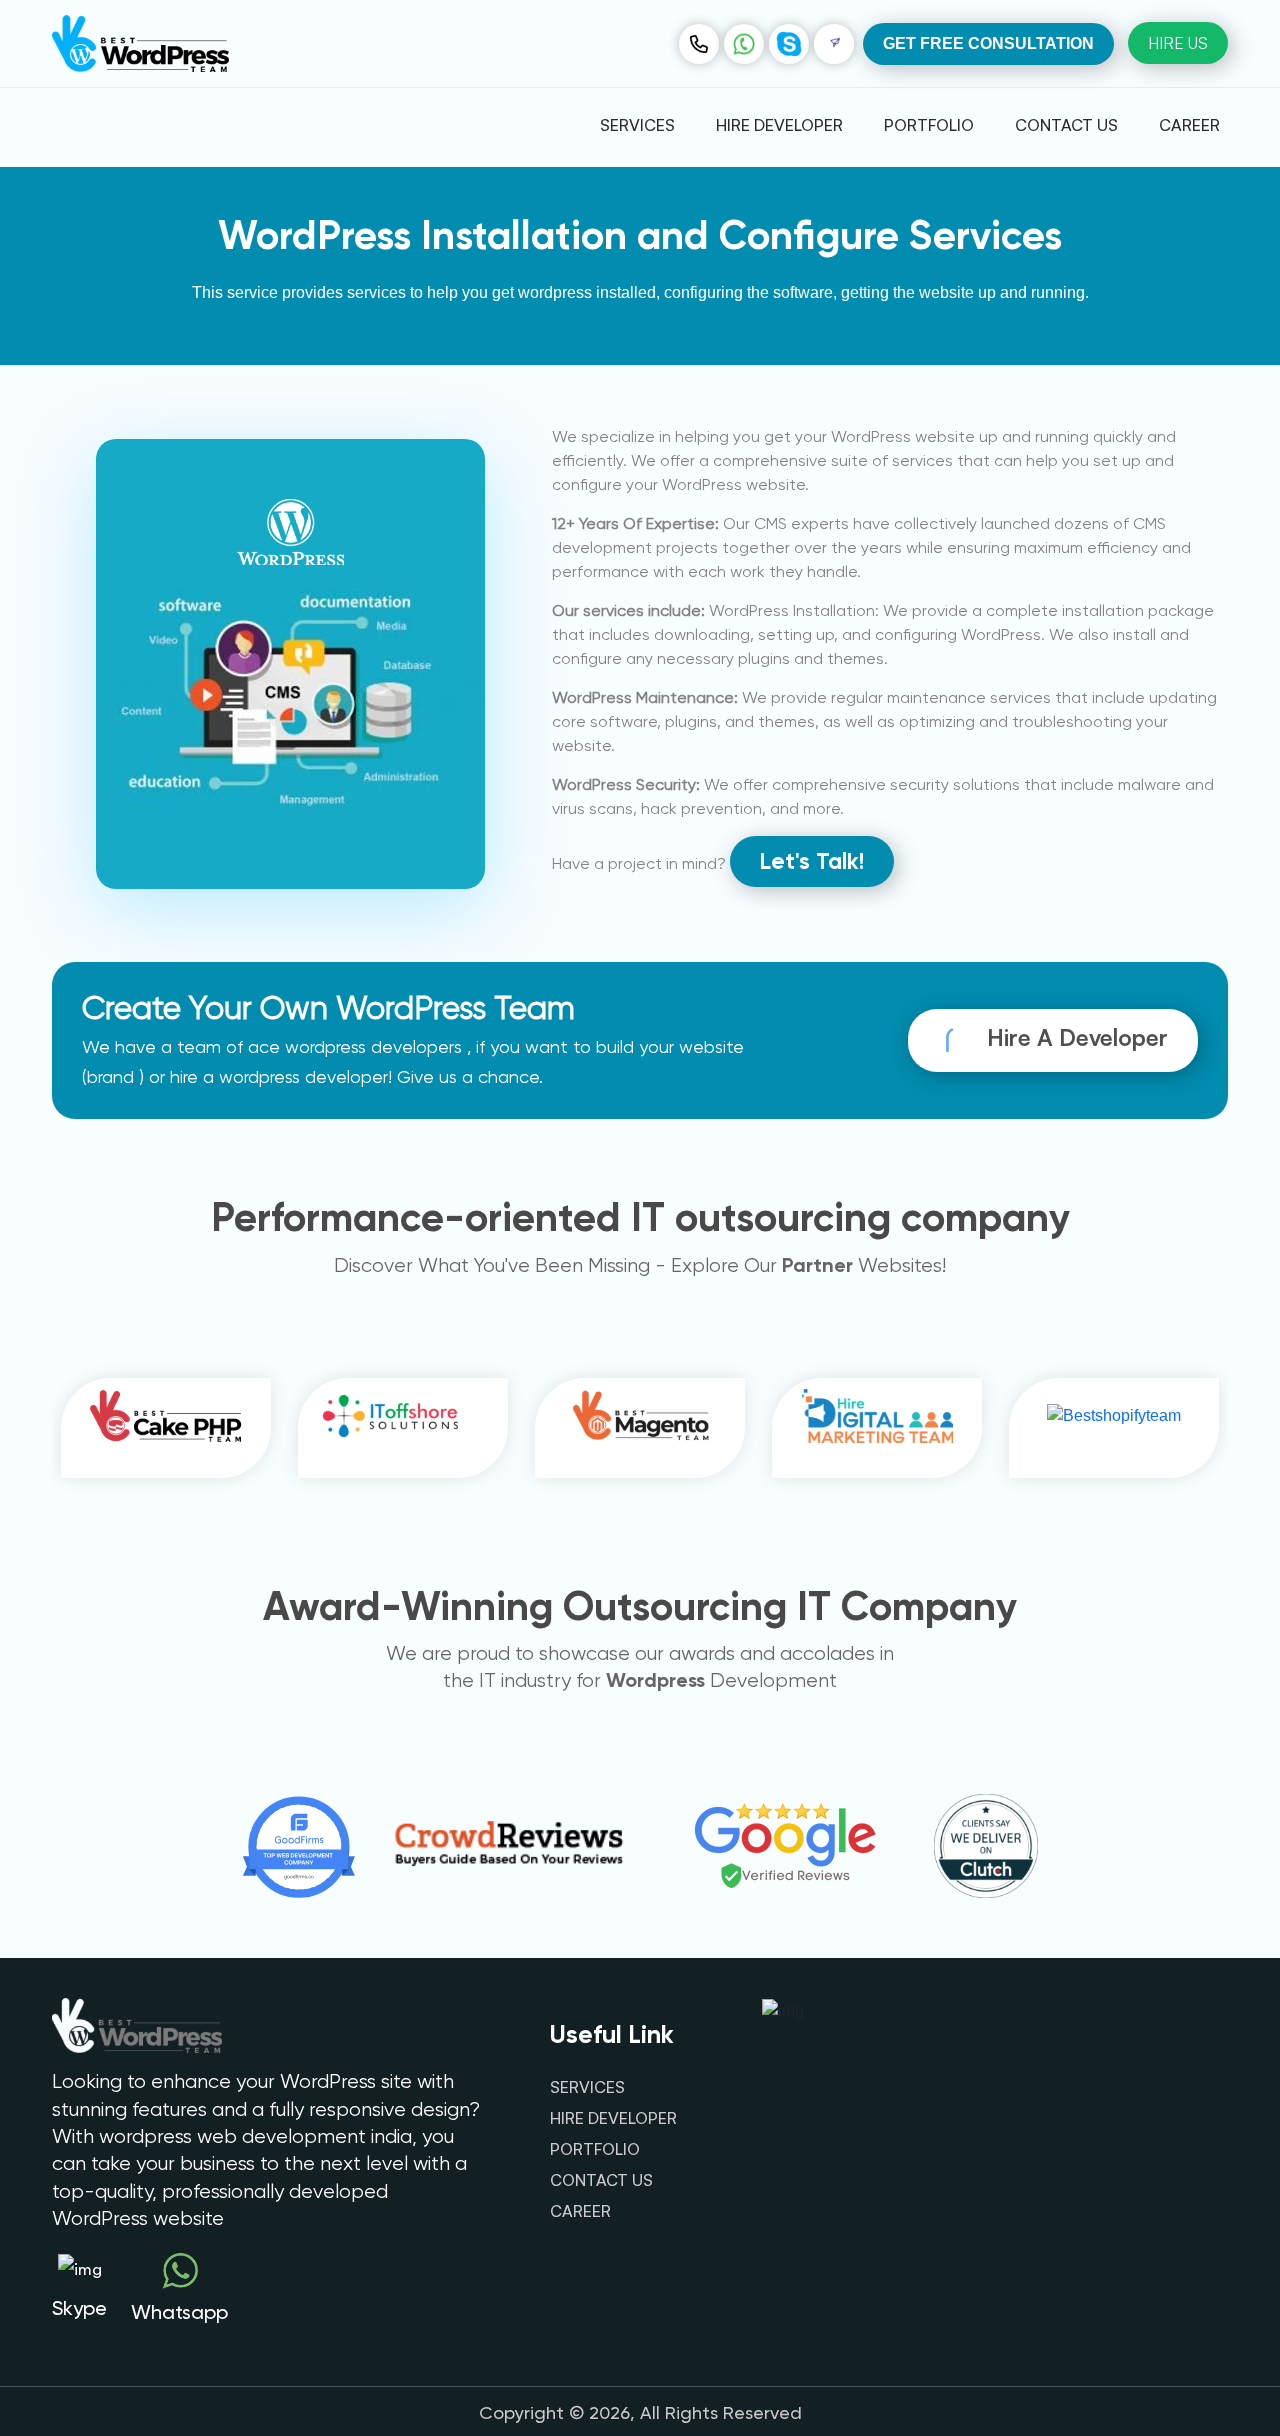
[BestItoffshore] (403, 1428)
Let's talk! (812, 861)
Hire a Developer (1074, 1037)
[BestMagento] (640, 1428)
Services (637, 125)
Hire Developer (779, 125)
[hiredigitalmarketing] (877, 1428)
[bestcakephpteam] (166, 1428)
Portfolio (929, 125)
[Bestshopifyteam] (1114, 1428)
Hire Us (1178, 43)
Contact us (1066, 125)
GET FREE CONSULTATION (988, 43)
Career (1189, 125)
